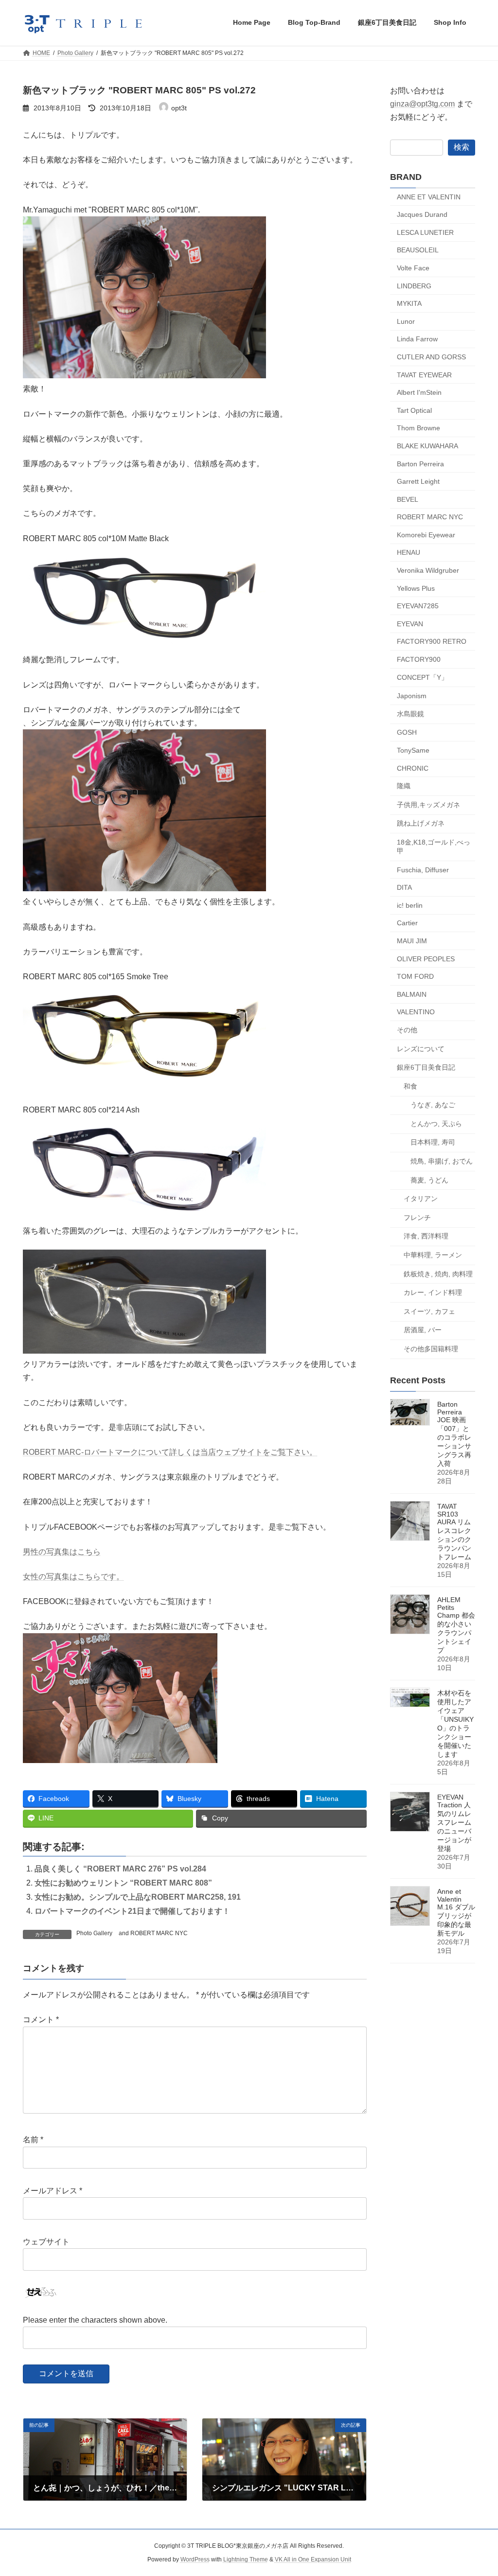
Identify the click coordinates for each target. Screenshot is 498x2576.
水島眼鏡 (410, 713)
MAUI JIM (412, 941)
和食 (410, 1086)
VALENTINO (416, 1012)
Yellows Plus (416, 588)
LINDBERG (414, 285)
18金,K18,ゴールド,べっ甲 (434, 847)
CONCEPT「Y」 (422, 677)
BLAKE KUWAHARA (427, 446)
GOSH (407, 732)
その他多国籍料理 (431, 1349)
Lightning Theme (246, 2559)
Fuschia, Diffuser (423, 869)
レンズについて (421, 1048)
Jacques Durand (422, 214)
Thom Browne (418, 428)
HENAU (409, 552)
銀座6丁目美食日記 (426, 1067)
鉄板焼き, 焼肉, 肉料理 (438, 1273)
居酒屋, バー (423, 1330)
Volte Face (413, 268)
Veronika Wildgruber (428, 570)
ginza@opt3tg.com (422, 104)
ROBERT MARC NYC (159, 1933)
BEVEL (408, 499)
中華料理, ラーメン (433, 1255)
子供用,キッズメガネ (428, 804)
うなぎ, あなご (433, 1105)
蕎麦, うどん (429, 1180)
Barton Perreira (420, 463)
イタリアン (421, 1199)
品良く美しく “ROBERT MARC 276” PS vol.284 (120, 1869)
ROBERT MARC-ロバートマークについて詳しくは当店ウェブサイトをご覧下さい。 (170, 1452)
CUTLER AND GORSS (431, 357)
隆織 (404, 786)
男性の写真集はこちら (62, 1552)
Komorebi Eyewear (426, 534)
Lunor (406, 321)
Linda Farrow (417, 339)
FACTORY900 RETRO (432, 641)
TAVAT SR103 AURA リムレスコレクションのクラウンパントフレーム (454, 1532)
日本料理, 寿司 (433, 1142)
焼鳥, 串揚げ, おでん (442, 1161)
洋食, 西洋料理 (426, 1236)
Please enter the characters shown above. (95, 2320)
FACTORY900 (419, 659)
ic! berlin (410, 905)
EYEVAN (410, 623)
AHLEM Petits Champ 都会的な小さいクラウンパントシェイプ (456, 1625)
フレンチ (417, 1217)
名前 (33, 2140)
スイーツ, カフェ (429, 1311)
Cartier (407, 923)
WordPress (195, 2559)
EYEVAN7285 (418, 606)
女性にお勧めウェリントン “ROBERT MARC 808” (123, 1883)
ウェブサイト (46, 2242)
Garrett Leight (418, 481)
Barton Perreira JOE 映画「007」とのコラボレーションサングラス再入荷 (454, 1434)
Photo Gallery (94, 1933)
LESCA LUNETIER (425, 232)
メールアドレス (53, 2191)
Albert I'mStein (419, 392)
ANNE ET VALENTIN (429, 196)
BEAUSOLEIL (418, 250)
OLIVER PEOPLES (426, 958)
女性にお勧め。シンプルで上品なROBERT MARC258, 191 (138, 1897)
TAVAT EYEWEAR (424, 374)
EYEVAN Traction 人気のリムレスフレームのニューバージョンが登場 (454, 1823)
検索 (462, 147)
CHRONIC (413, 768)
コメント (41, 2020)
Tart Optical (414, 410)
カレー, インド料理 (433, 1292)
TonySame (413, 750)
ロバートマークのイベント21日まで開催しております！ (132, 1911)
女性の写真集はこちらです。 (73, 1577)
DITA (404, 887)
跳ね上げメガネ (421, 823)
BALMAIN (412, 994)
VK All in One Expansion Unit (313, 2559)
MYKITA (409, 303)
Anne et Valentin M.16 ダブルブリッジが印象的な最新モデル (456, 1912)
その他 (407, 1030)
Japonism (412, 696)
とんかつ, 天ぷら (436, 1123)
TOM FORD (415, 976)
